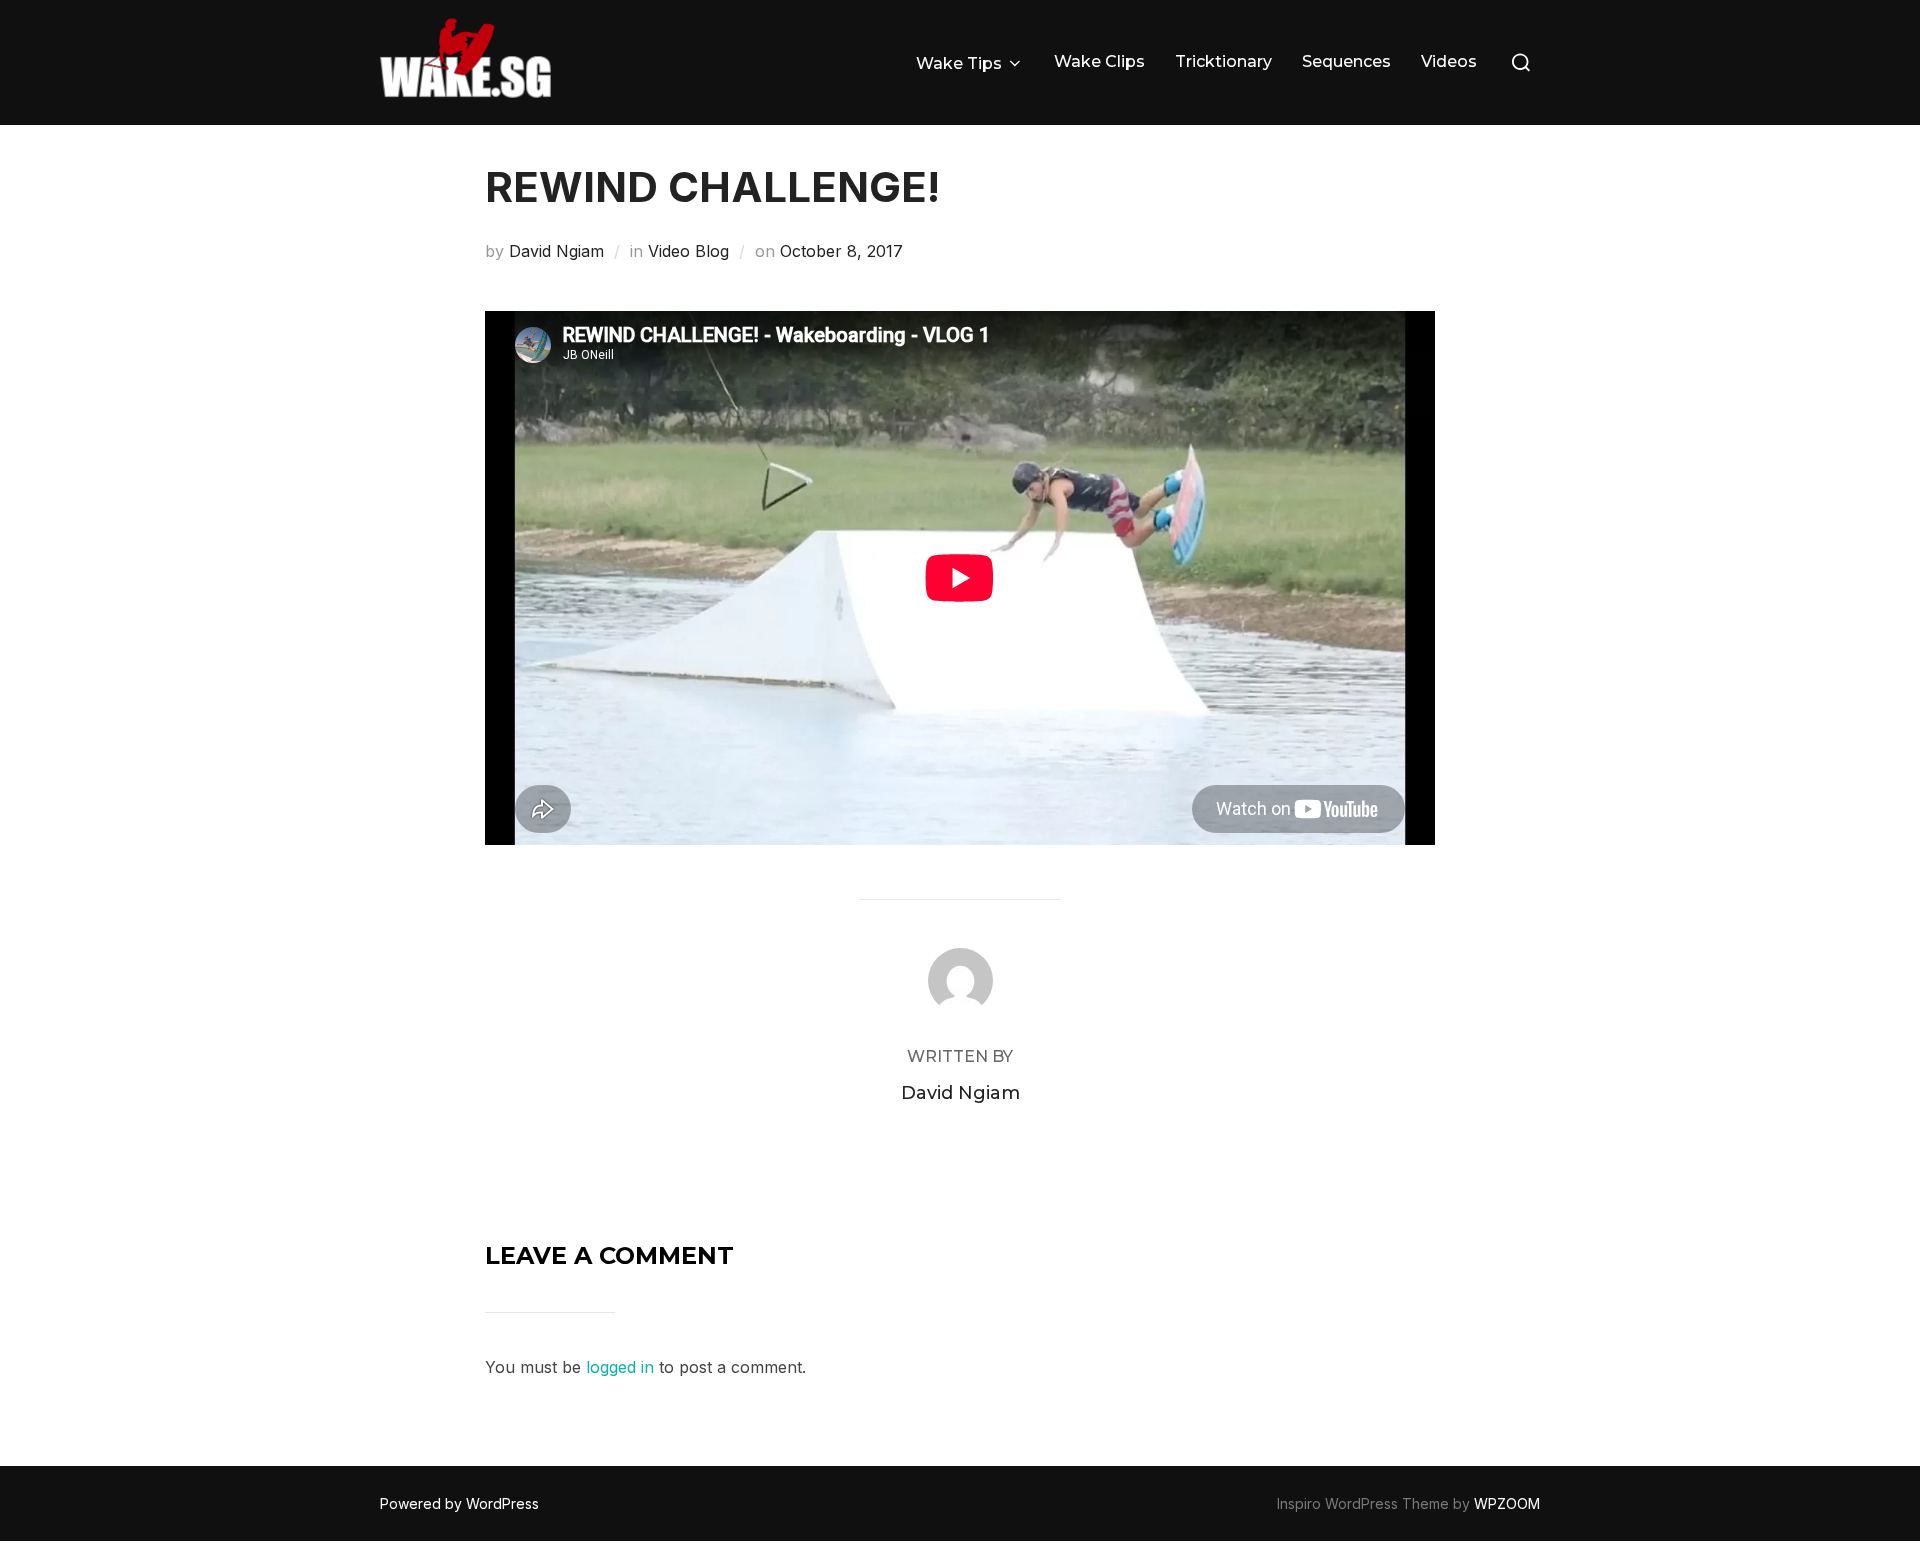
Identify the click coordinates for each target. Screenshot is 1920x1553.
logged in (620, 1367)
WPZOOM (1507, 1503)
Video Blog (688, 251)
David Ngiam (556, 251)
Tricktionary (1223, 61)
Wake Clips (1099, 61)
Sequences (1346, 61)
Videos (1449, 61)
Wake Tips (959, 63)
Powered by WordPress (459, 1503)
